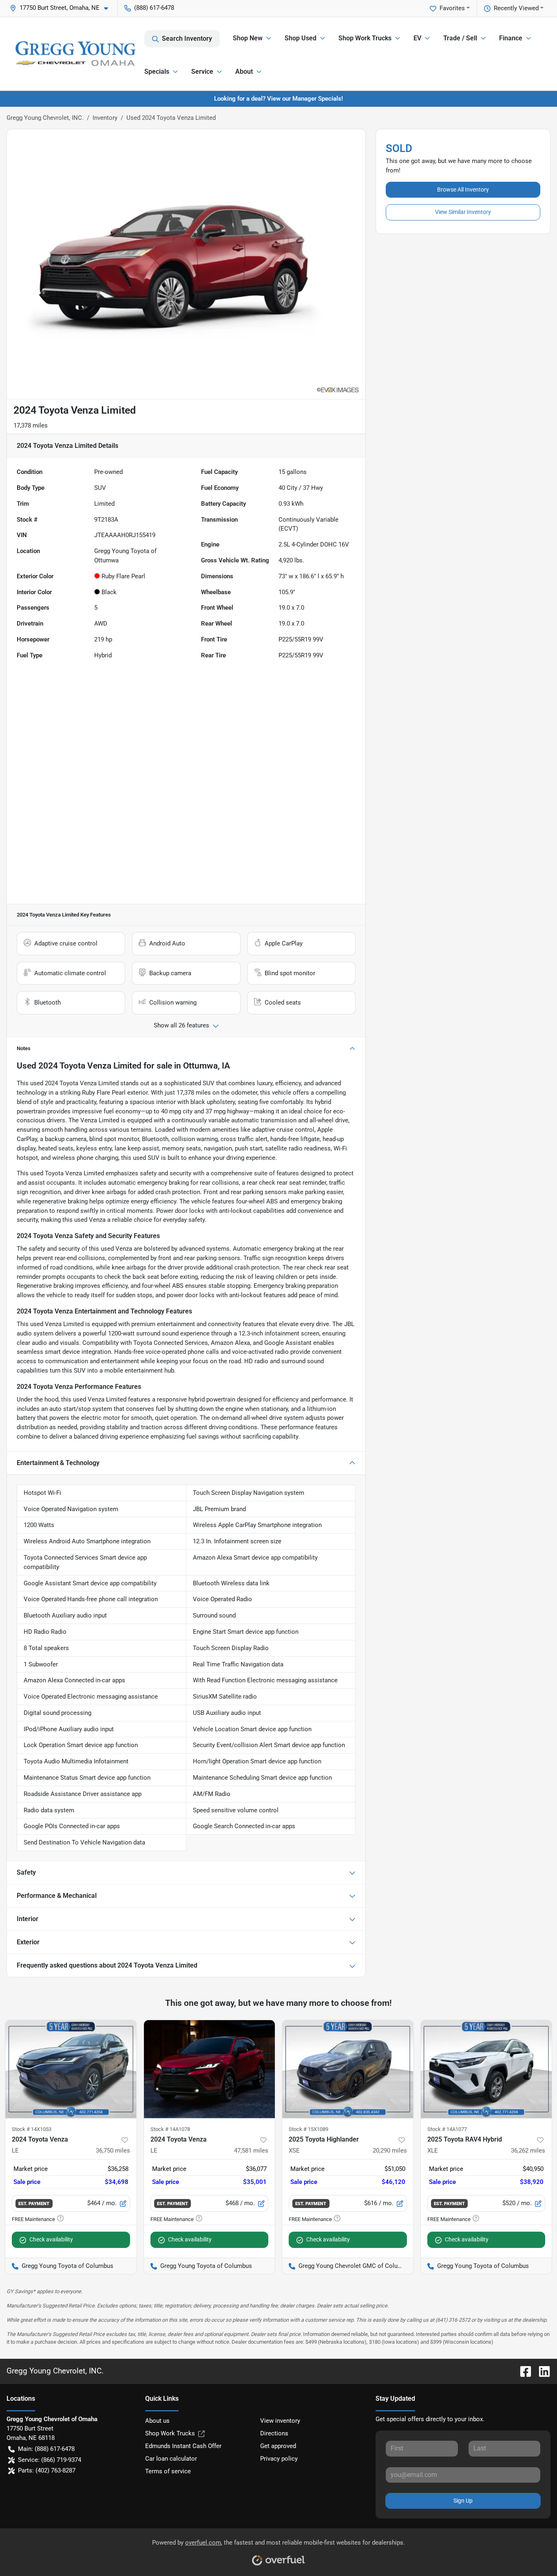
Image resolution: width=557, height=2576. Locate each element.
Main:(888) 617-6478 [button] (46, 2449)
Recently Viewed (516, 8)
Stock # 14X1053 (32, 2129)
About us (157, 2421)
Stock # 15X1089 (308, 2129)
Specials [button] (157, 72)
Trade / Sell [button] (460, 38)
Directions (274, 2433)
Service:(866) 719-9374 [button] (50, 2460)
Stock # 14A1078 (170, 2129)
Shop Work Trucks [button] (365, 38)
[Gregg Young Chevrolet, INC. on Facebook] (522, 2371)
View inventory (280, 2421)
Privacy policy (279, 2459)
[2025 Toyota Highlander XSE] (348, 2069)
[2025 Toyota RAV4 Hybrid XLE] (486, 2069)
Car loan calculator (171, 2459)
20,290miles (390, 2151)
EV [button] (417, 38)
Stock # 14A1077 (447, 2129)
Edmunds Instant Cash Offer (183, 2446)
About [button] (244, 72)
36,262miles (528, 2151)
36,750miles (113, 2151)
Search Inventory (187, 39)
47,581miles (251, 2151)
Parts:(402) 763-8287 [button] (47, 2470)
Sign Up (463, 2501)
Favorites (452, 8)
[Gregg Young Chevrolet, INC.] (75, 54)
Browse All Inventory (463, 190)
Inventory (105, 118)
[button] (62, 8)
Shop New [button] (248, 38)
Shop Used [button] (301, 38)
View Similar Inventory (463, 212)
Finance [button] (511, 38)
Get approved (278, 2446)
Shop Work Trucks (170, 2433)
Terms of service (168, 2471)
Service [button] (202, 72)
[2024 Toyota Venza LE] (71, 2069)
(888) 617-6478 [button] (154, 8)
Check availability (51, 2239)
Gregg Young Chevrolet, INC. (45, 118)
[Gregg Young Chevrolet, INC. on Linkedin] (541, 2371)
